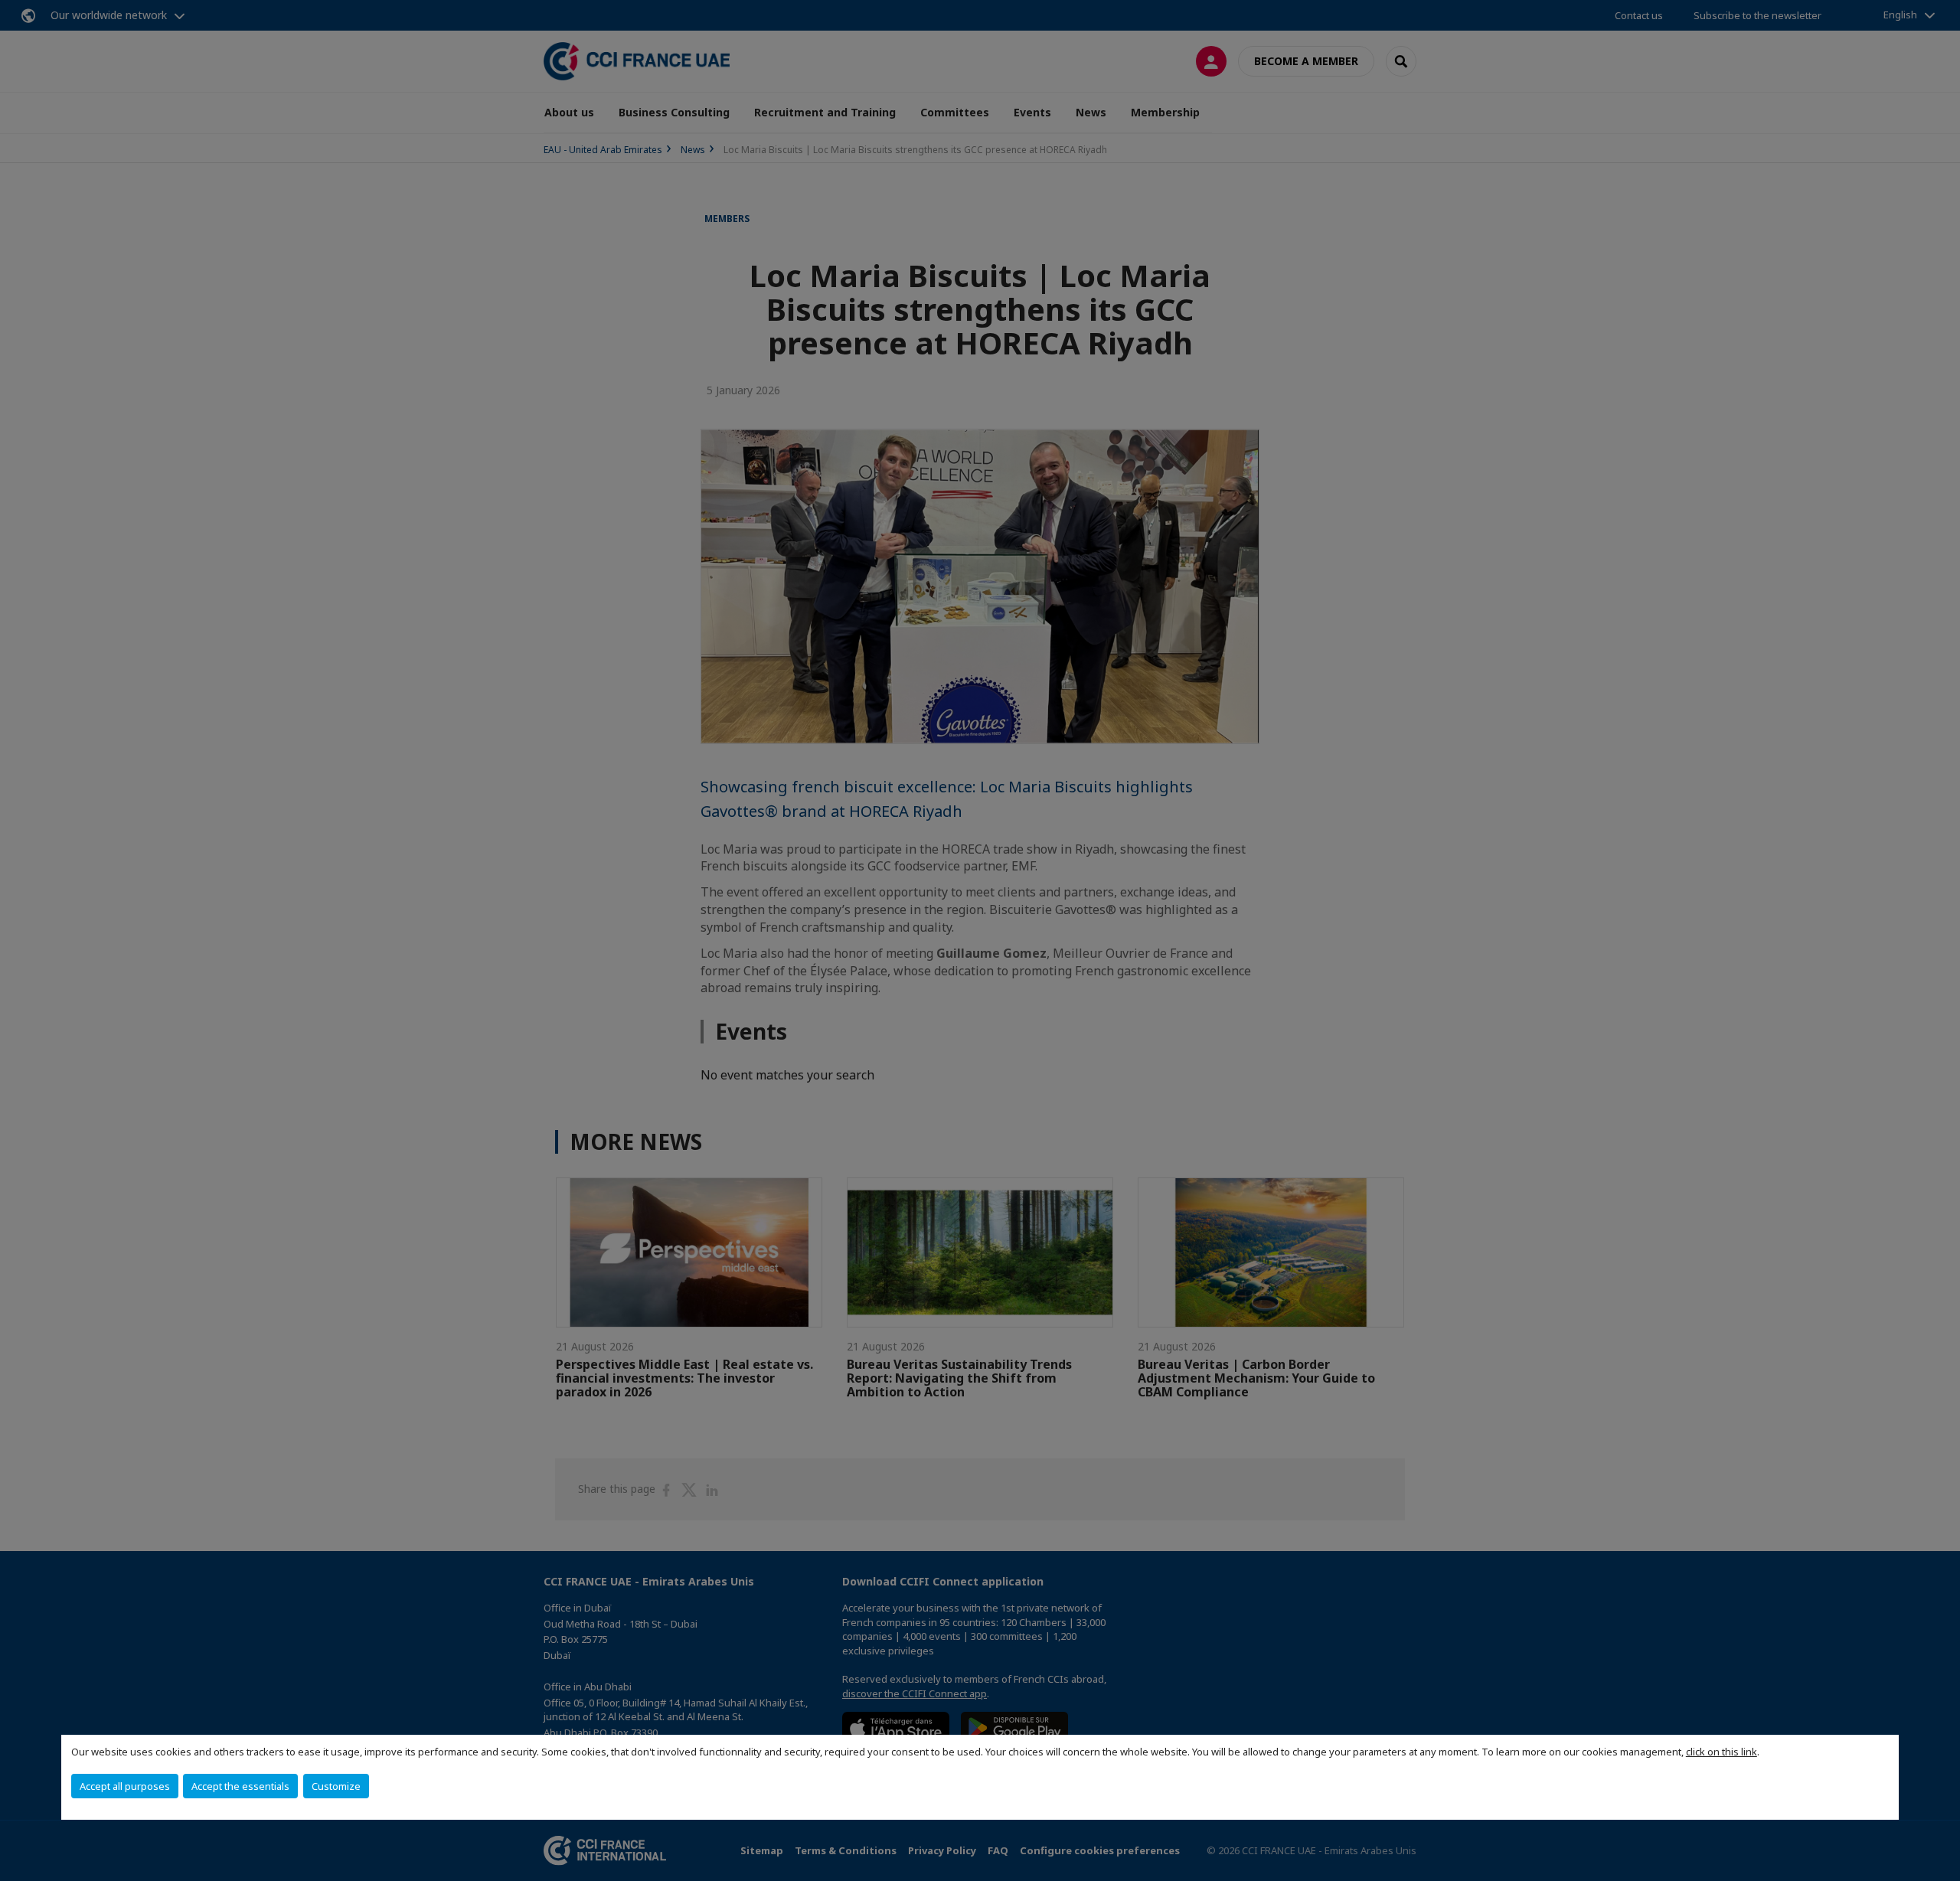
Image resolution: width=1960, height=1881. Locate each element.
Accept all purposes (125, 1786)
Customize (336, 1786)
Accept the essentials (240, 1786)
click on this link (1722, 1752)
